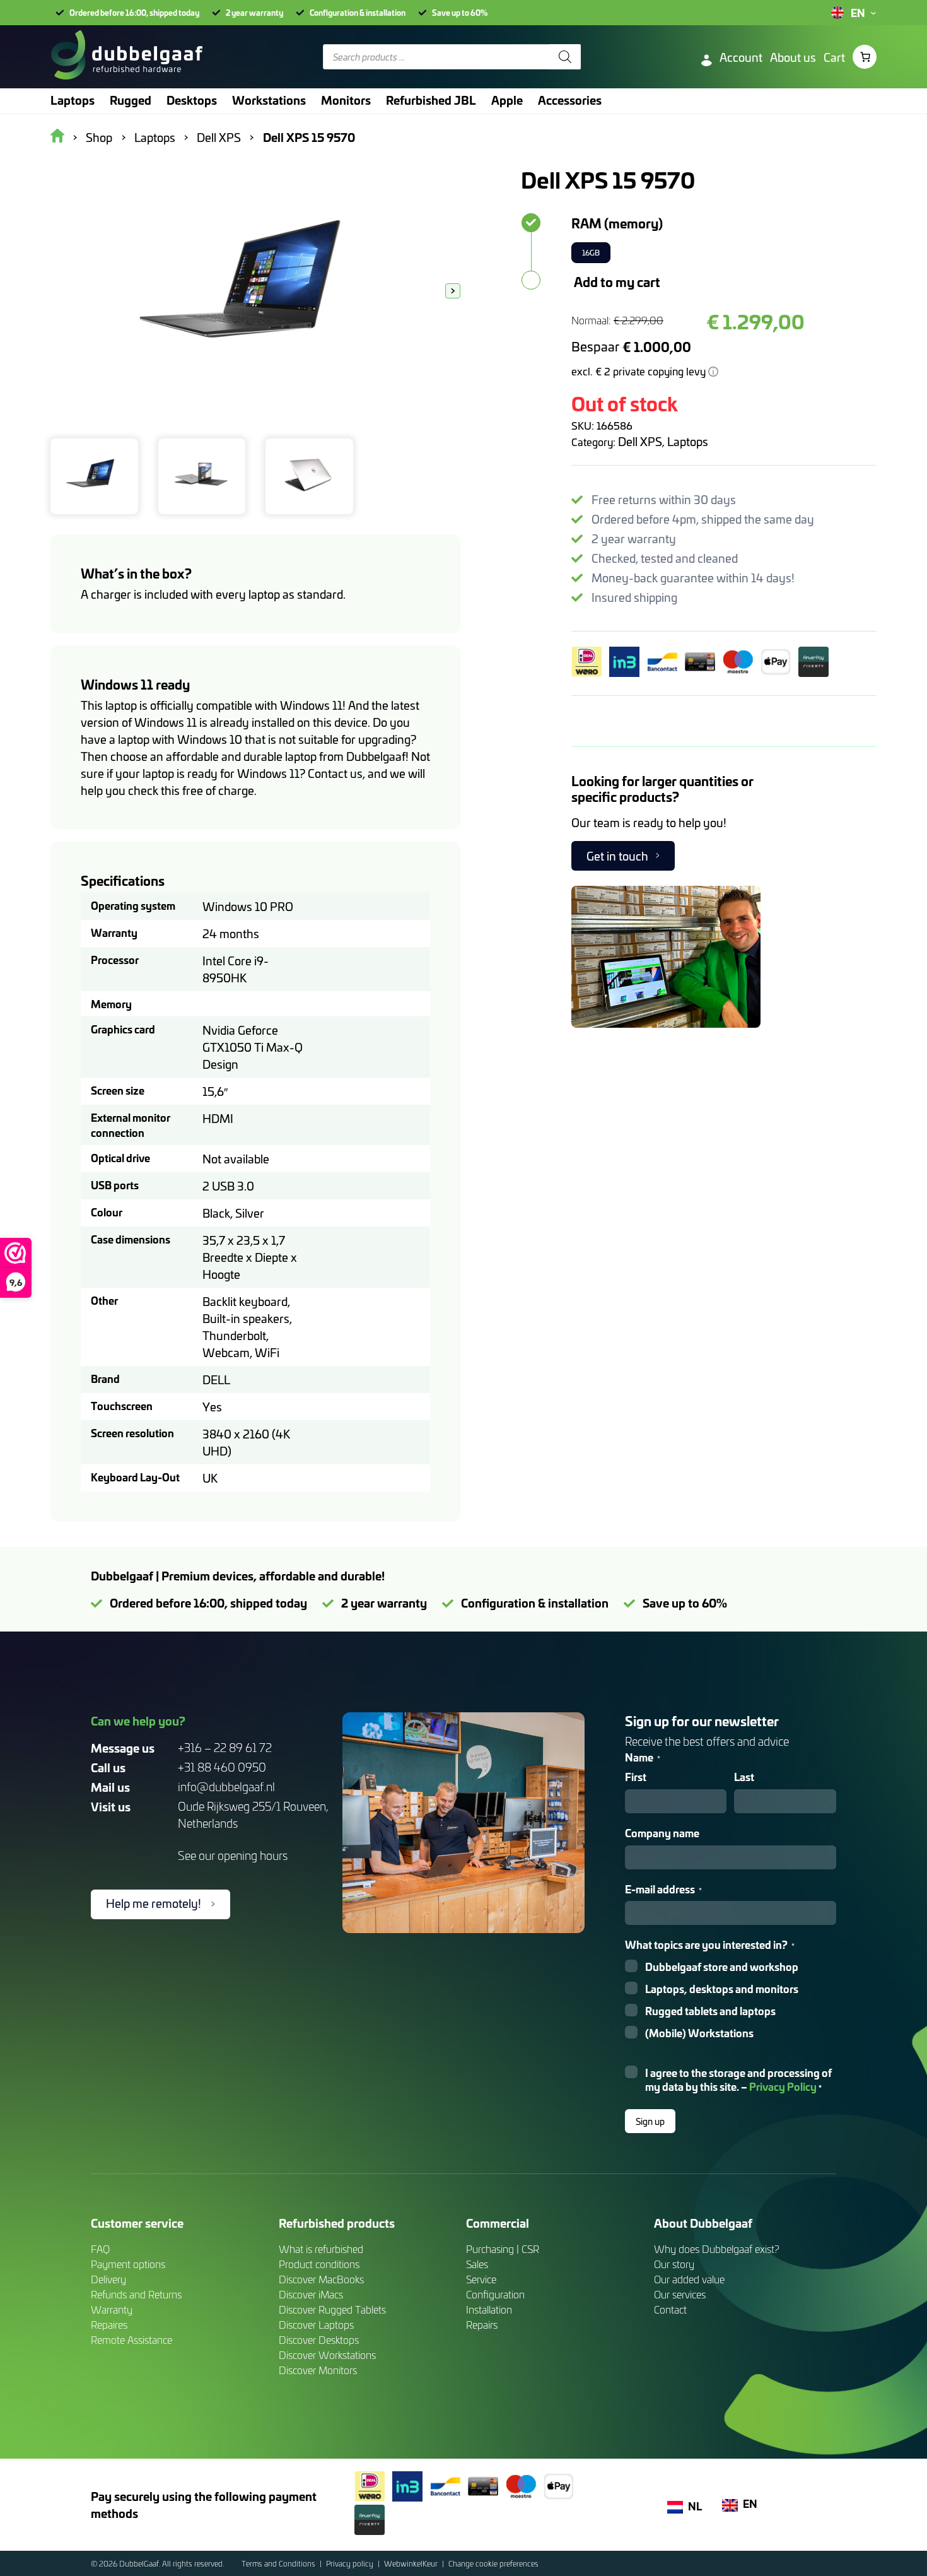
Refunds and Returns (136, 2294)
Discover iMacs (311, 2294)
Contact (670, 2309)
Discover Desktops (319, 2340)
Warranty (112, 2309)
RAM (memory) (617, 223)
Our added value (689, 2279)
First (636, 1777)
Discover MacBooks (321, 2279)
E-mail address (663, 1889)
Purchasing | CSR (503, 2249)
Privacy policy (351, 2563)
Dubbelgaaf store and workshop (722, 1967)
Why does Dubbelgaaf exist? (717, 2249)
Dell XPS (640, 441)
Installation (489, 2309)
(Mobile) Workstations (699, 2033)
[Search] (565, 57)
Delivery (108, 2279)
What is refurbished (321, 2249)
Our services (680, 2294)
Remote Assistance (131, 2340)
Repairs (482, 2325)
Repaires (109, 2325)
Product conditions (319, 2264)
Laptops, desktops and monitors (722, 1989)
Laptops (688, 441)
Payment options (128, 2264)
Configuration (495, 2294)
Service (481, 2279)
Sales (477, 2264)
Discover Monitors (318, 2370)
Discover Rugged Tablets (332, 2309)
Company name (662, 1833)
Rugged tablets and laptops (710, 2011)
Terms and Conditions (279, 2563)
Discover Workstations (327, 2355)
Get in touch (617, 856)
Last (744, 1777)
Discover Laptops (316, 2325)
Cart (834, 57)
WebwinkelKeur (412, 2563)
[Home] (126, 57)
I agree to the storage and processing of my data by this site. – (738, 2080)
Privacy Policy (783, 2086)
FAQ (100, 2249)
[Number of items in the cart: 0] (865, 57)
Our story (674, 2264)
